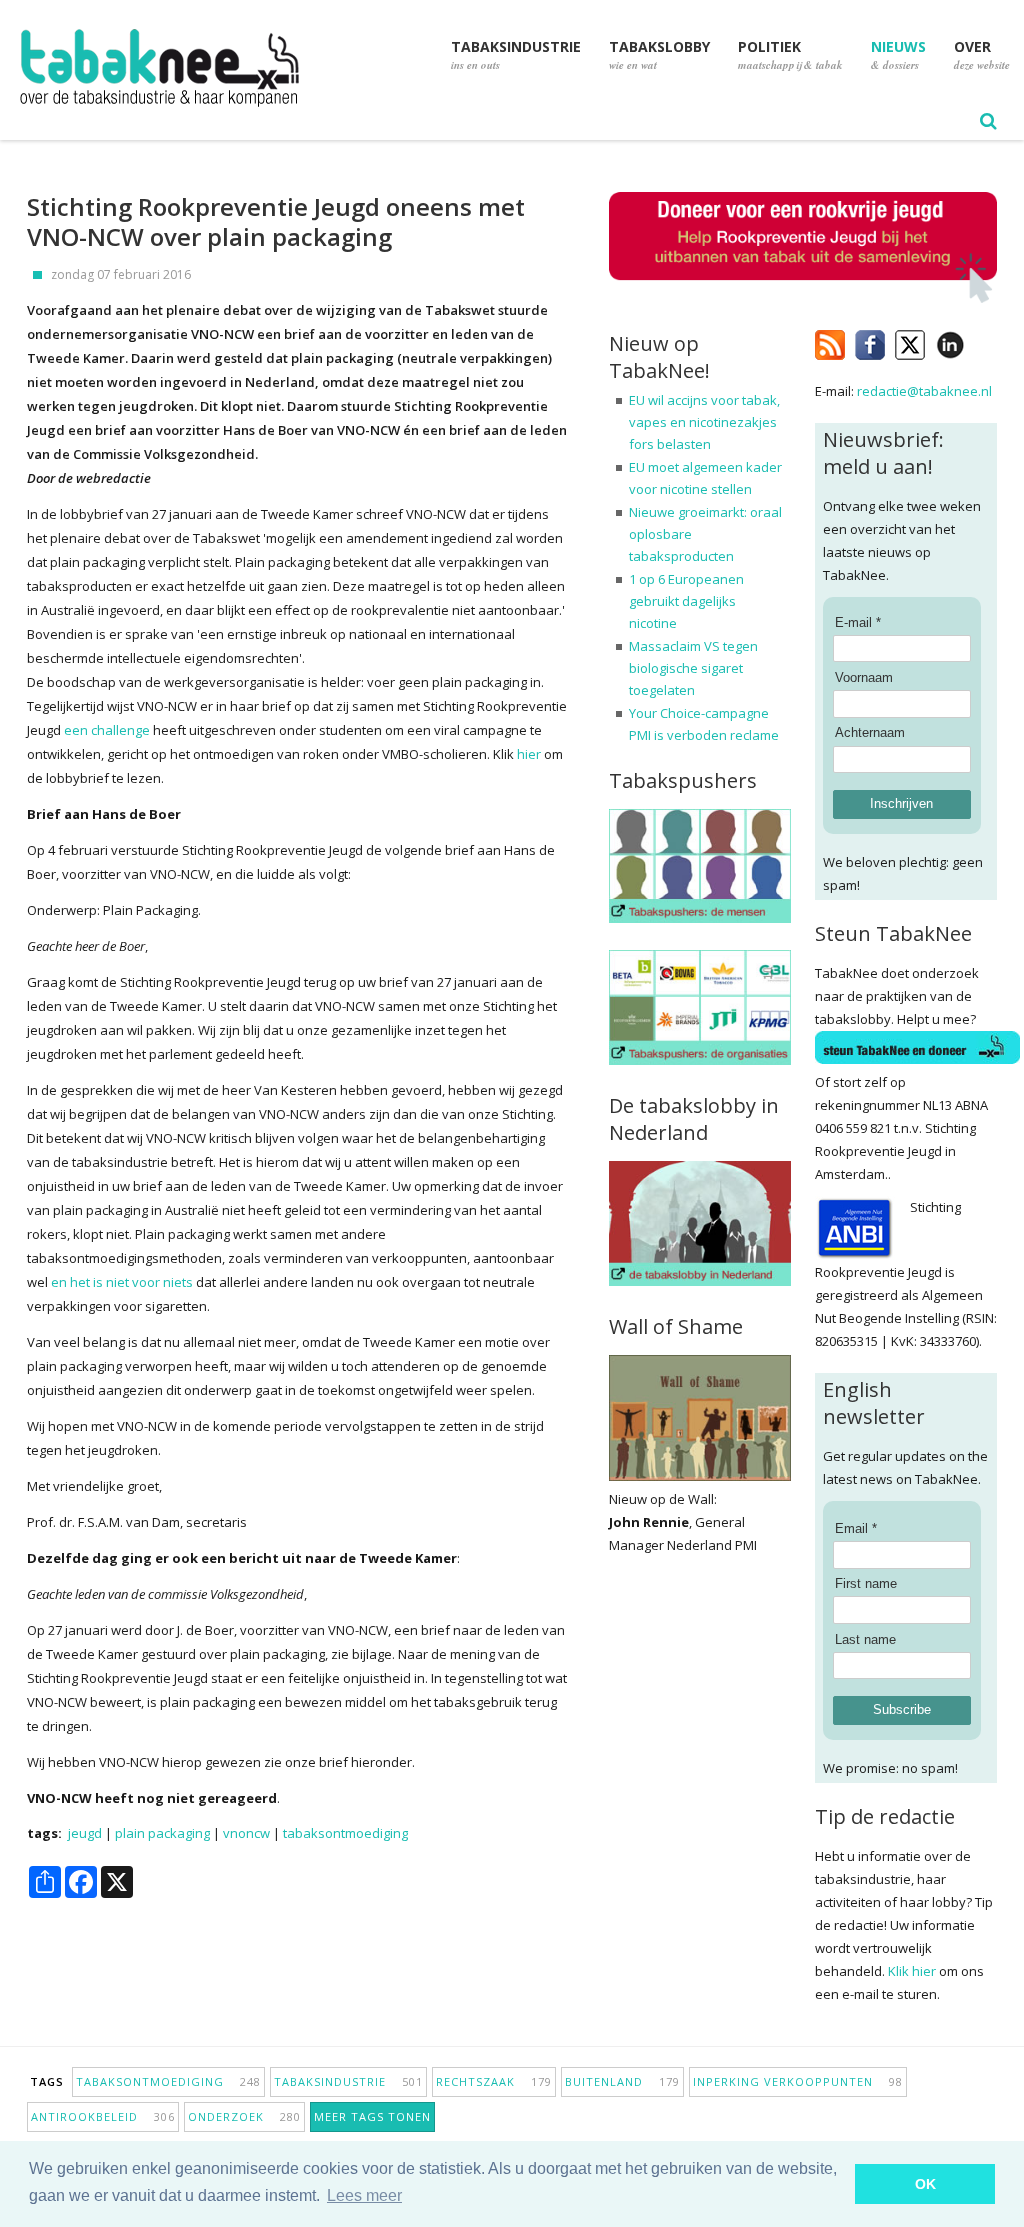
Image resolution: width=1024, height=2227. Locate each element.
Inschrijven (901, 803)
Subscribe (902, 1709)
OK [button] (925, 2184)
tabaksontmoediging (345, 1833)
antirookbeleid (103, 2116)
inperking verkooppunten (798, 2081)
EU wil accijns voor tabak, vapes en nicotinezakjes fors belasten (704, 422)
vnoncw (246, 1833)
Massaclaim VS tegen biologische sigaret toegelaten (693, 668)
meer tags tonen (372, 2116)
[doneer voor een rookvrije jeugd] (803, 298)
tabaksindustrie (348, 2081)
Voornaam (864, 677)
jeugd (85, 1833)
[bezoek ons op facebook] (979, 341)
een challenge (107, 730)
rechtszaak (494, 2081)
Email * (856, 1528)
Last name (865, 1639)
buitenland (622, 2081)
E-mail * (858, 622)
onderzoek (244, 2116)
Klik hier (912, 1971)
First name (866, 1583)
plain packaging (162, 1833)
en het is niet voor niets (122, 1282)
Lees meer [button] (364, 2195)
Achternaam (870, 732)
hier (529, 754)
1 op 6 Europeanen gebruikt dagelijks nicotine (686, 601)
